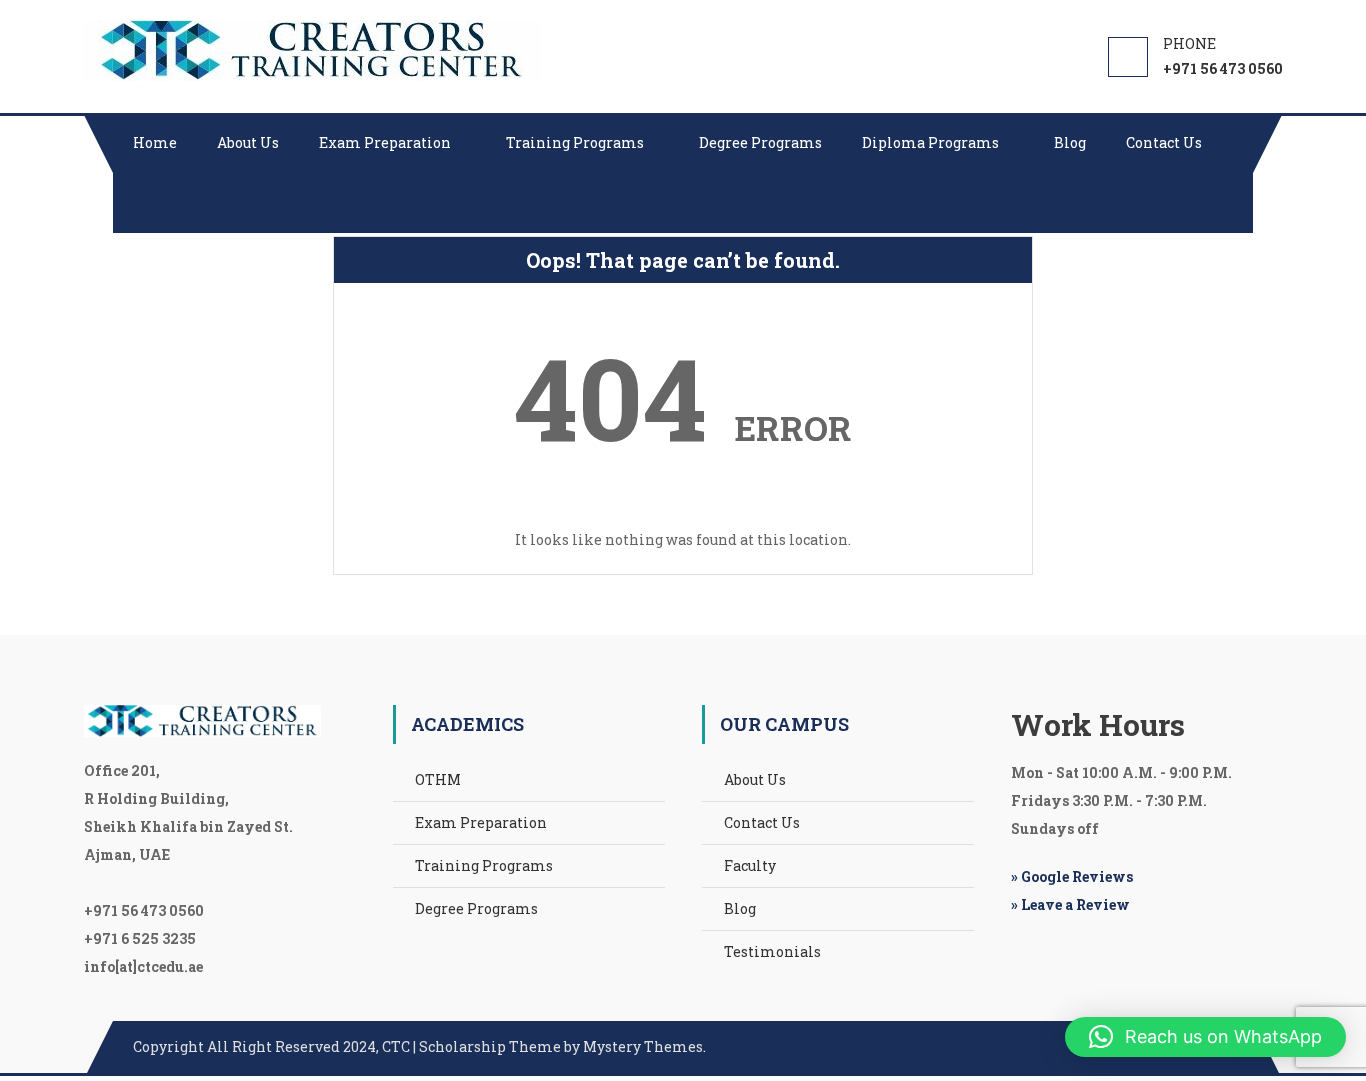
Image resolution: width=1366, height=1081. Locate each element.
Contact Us (1164, 142)
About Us (248, 142)
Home (155, 142)
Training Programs (575, 142)
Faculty (750, 865)
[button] (1205, 1037)
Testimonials (772, 951)
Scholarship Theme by (358, 1046)
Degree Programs (760, 142)
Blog (1070, 142)
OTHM (438, 779)
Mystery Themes (643, 1046)
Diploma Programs (930, 142)
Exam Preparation (385, 142)
